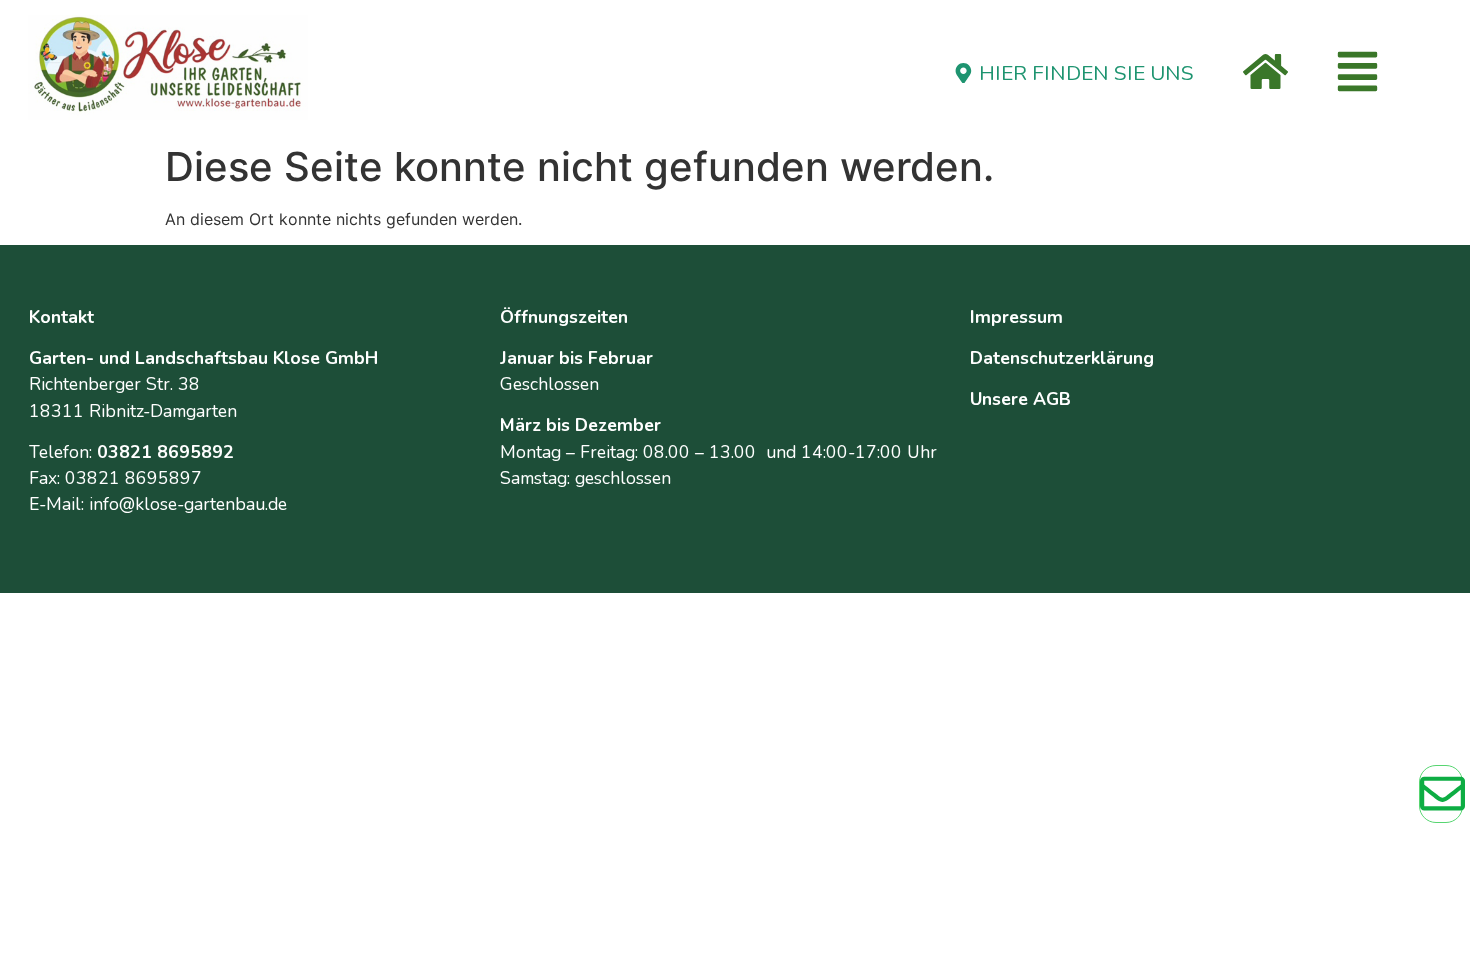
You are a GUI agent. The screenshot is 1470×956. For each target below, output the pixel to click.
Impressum (1016, 317)
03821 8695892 (165, 452)
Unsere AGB (1020, 399)
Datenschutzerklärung (1062, 358)
